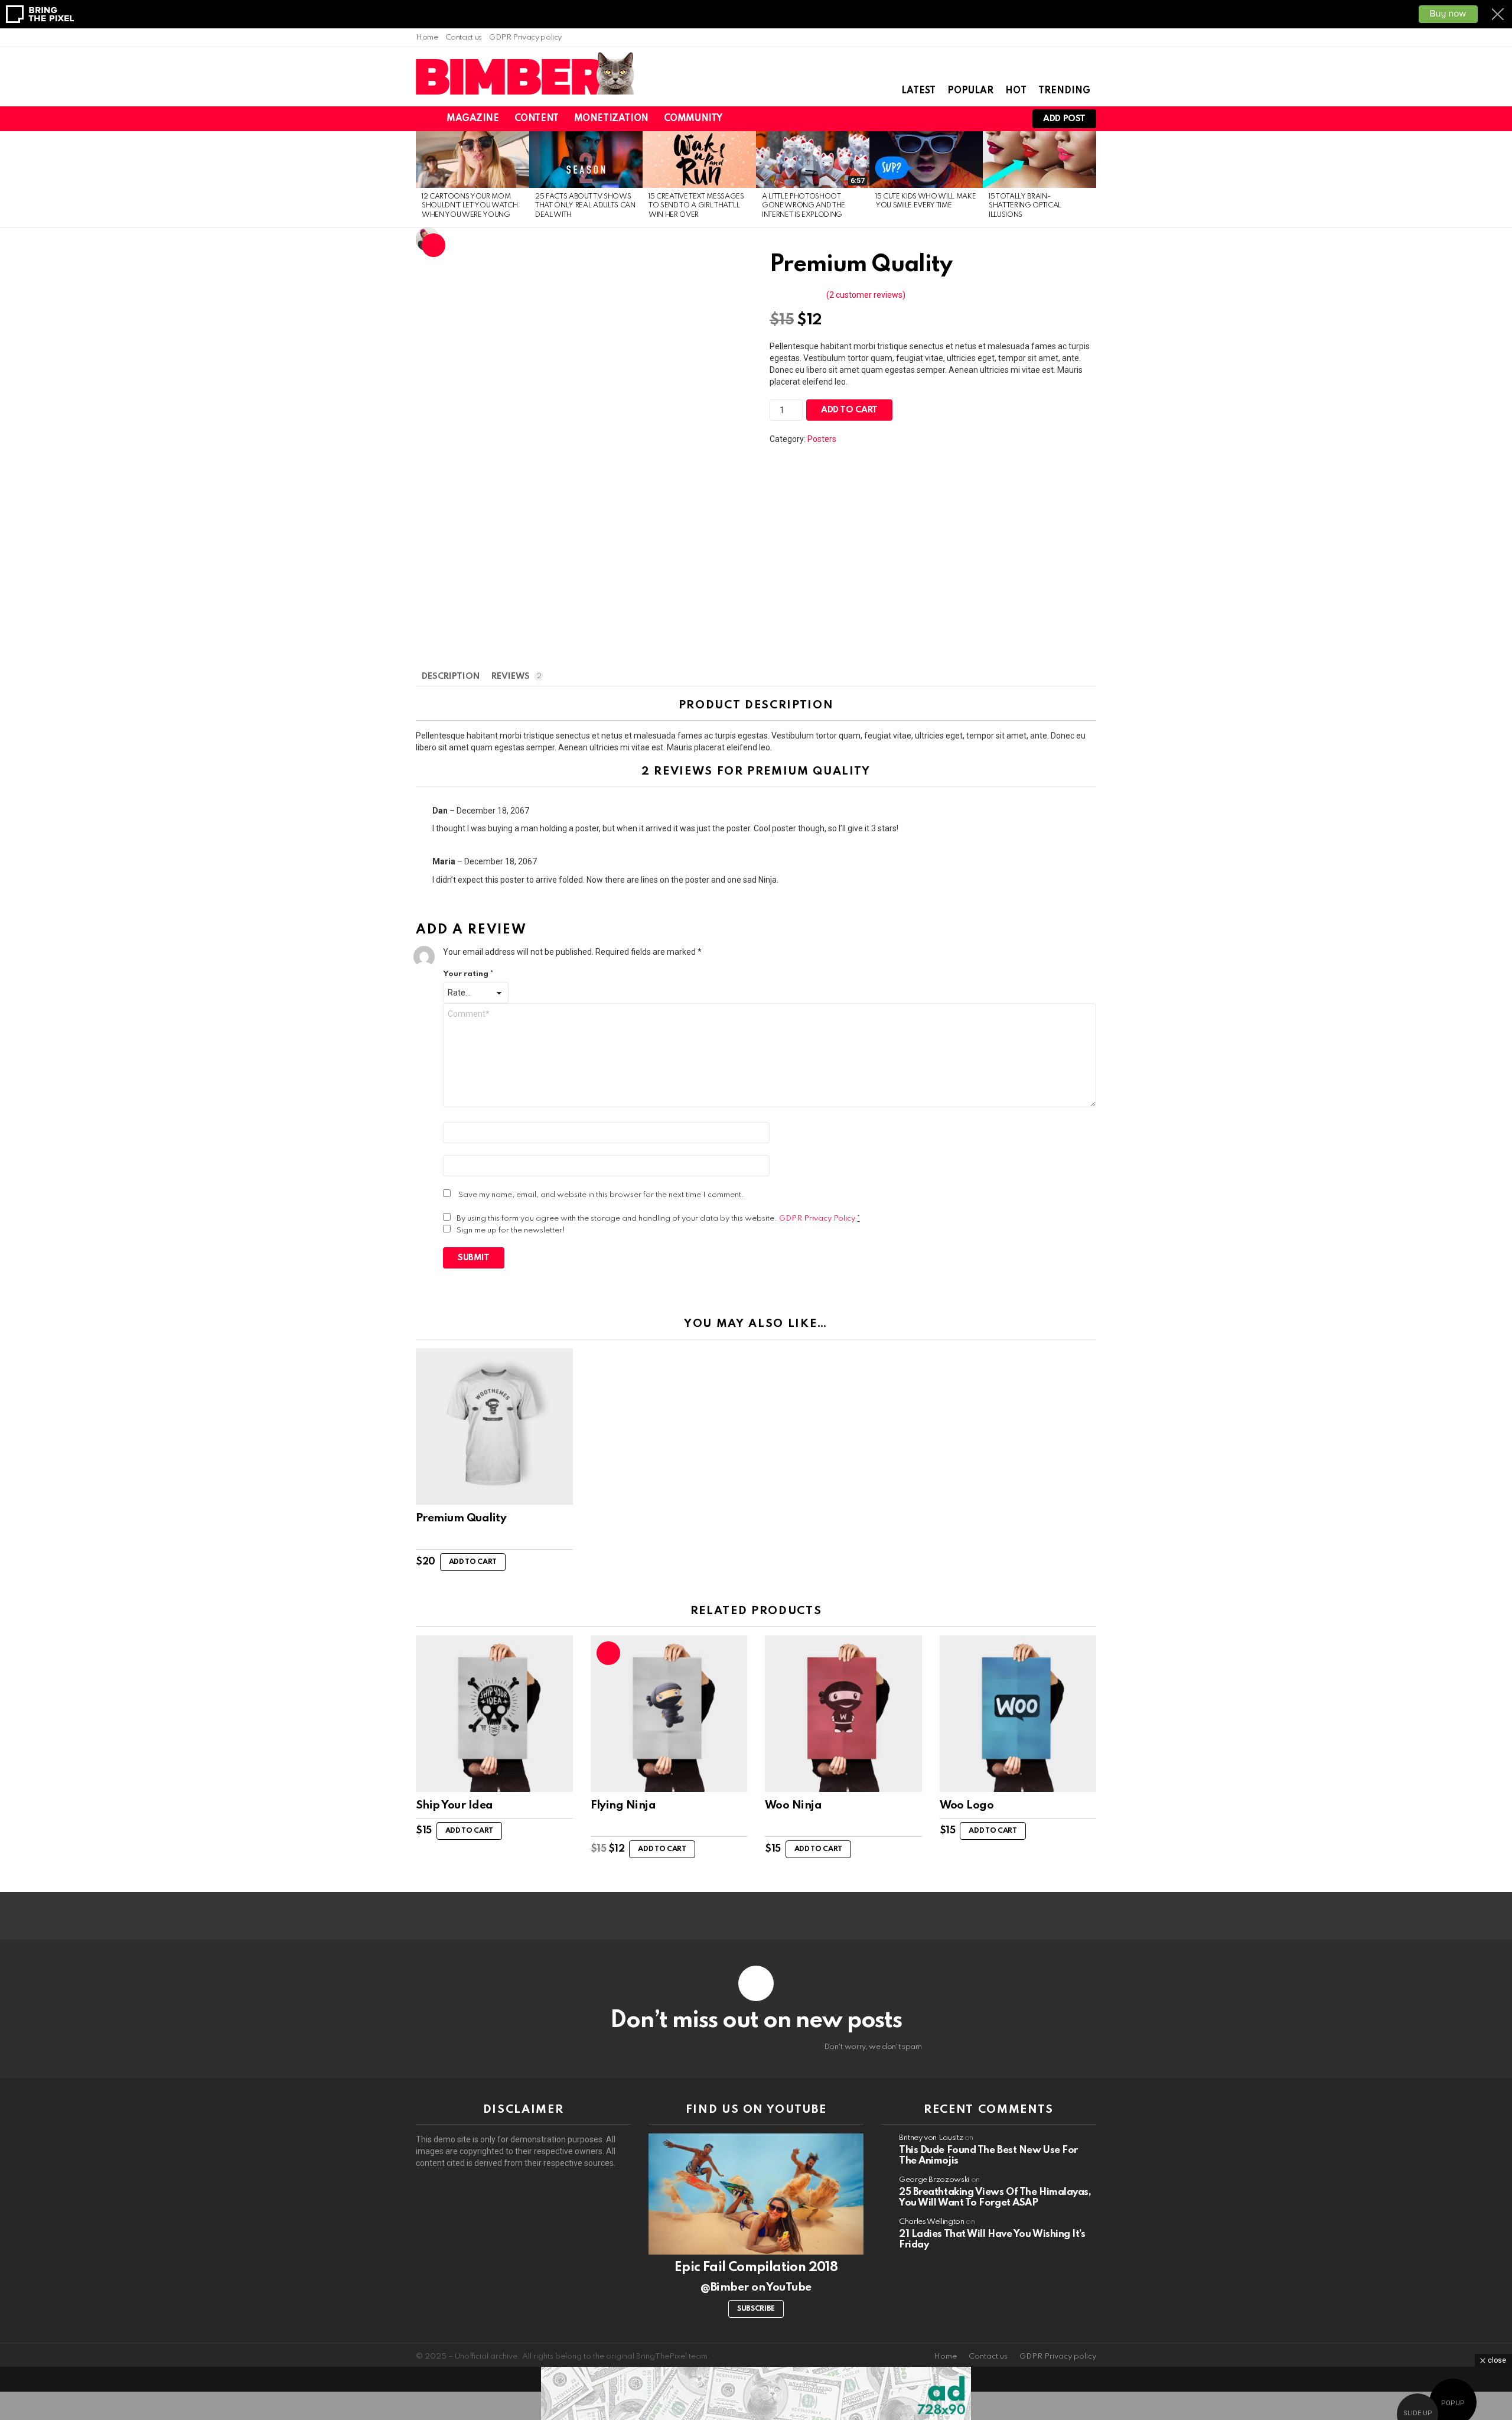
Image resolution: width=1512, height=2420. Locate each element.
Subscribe (756, 2309)
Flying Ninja (623, 1805)
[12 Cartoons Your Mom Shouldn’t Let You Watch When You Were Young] (472, 160)
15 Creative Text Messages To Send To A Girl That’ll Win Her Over (696, 206)
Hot (1016, 91)
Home (427, 38)
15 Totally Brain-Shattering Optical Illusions (1025, 206)
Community (693, 119)
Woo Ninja (793, 1805)
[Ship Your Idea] (494, 1714)
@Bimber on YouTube (756, 2287)
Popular (970, 91)
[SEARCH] (967, 119)
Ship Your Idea (454, 1805)
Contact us (464, 38)
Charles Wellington (932, 2222)
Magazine (473, 119)
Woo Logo (967, 1805)
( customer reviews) (866, 295)
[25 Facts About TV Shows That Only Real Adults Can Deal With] (586, 160)
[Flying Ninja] (669, 1714)
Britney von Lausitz (931, 2138)
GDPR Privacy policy (525, 38)
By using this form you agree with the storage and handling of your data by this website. (659, 1219)
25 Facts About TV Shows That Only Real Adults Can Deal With (585, 206)
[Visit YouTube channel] (756, 2194)
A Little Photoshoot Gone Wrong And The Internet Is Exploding (804, 206)
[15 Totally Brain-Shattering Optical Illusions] (1039, 160)
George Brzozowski (934, 2180)
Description (451, 676)
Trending (1064, 91)
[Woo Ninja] (843, 1714)
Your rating (468, 974)
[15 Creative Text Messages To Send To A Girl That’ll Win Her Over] (699, 160)
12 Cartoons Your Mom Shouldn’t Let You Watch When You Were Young (470, 206)
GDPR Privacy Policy (817, 1219)
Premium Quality (461, 1518)
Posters (822, 439)
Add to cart (849, 410)
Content (537, 119)
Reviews (516, 676)
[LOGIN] (1008, 119)
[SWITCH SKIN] (947, 119)
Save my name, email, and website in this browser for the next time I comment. (601, 1195)
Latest (918, 91)
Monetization (611, 119)
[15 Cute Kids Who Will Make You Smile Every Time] (926, 160)
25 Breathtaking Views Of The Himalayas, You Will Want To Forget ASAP (995, 2198)
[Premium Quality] (494, 1427)
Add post (1064, 119)
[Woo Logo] (1018, 1714)
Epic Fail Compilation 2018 (756, 2268)
